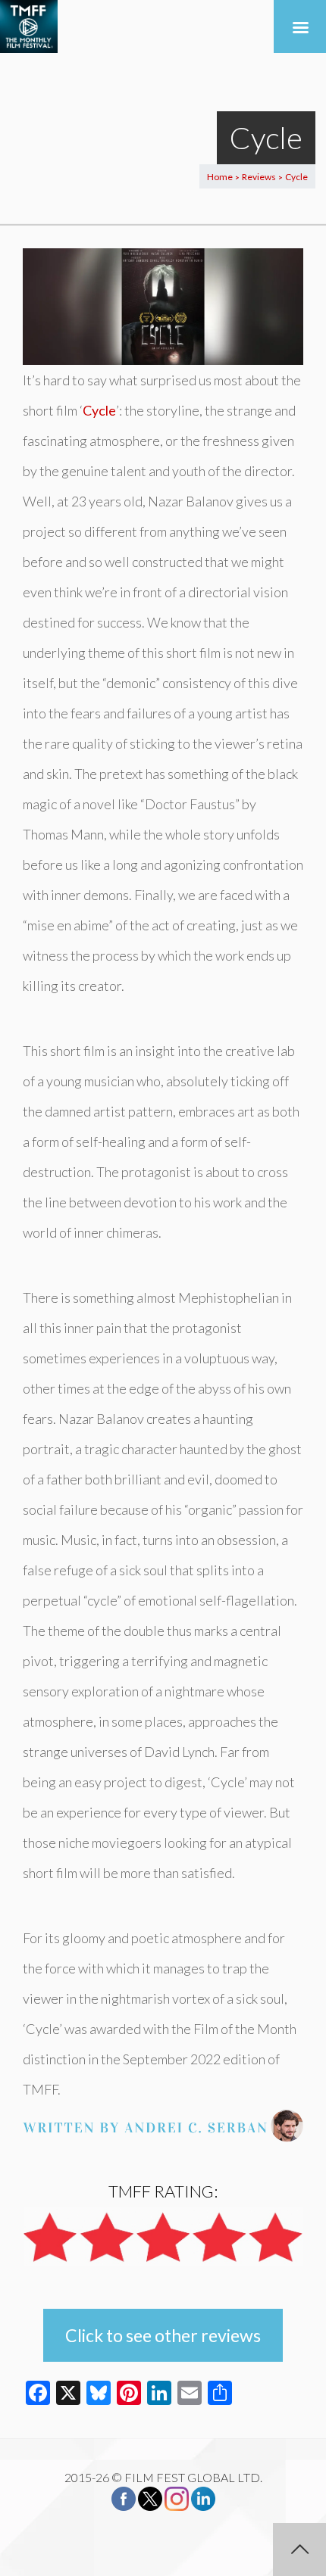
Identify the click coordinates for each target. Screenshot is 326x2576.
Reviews (259, 177)
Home (220, 177)
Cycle (99, 410)
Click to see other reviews (163, 2335)
